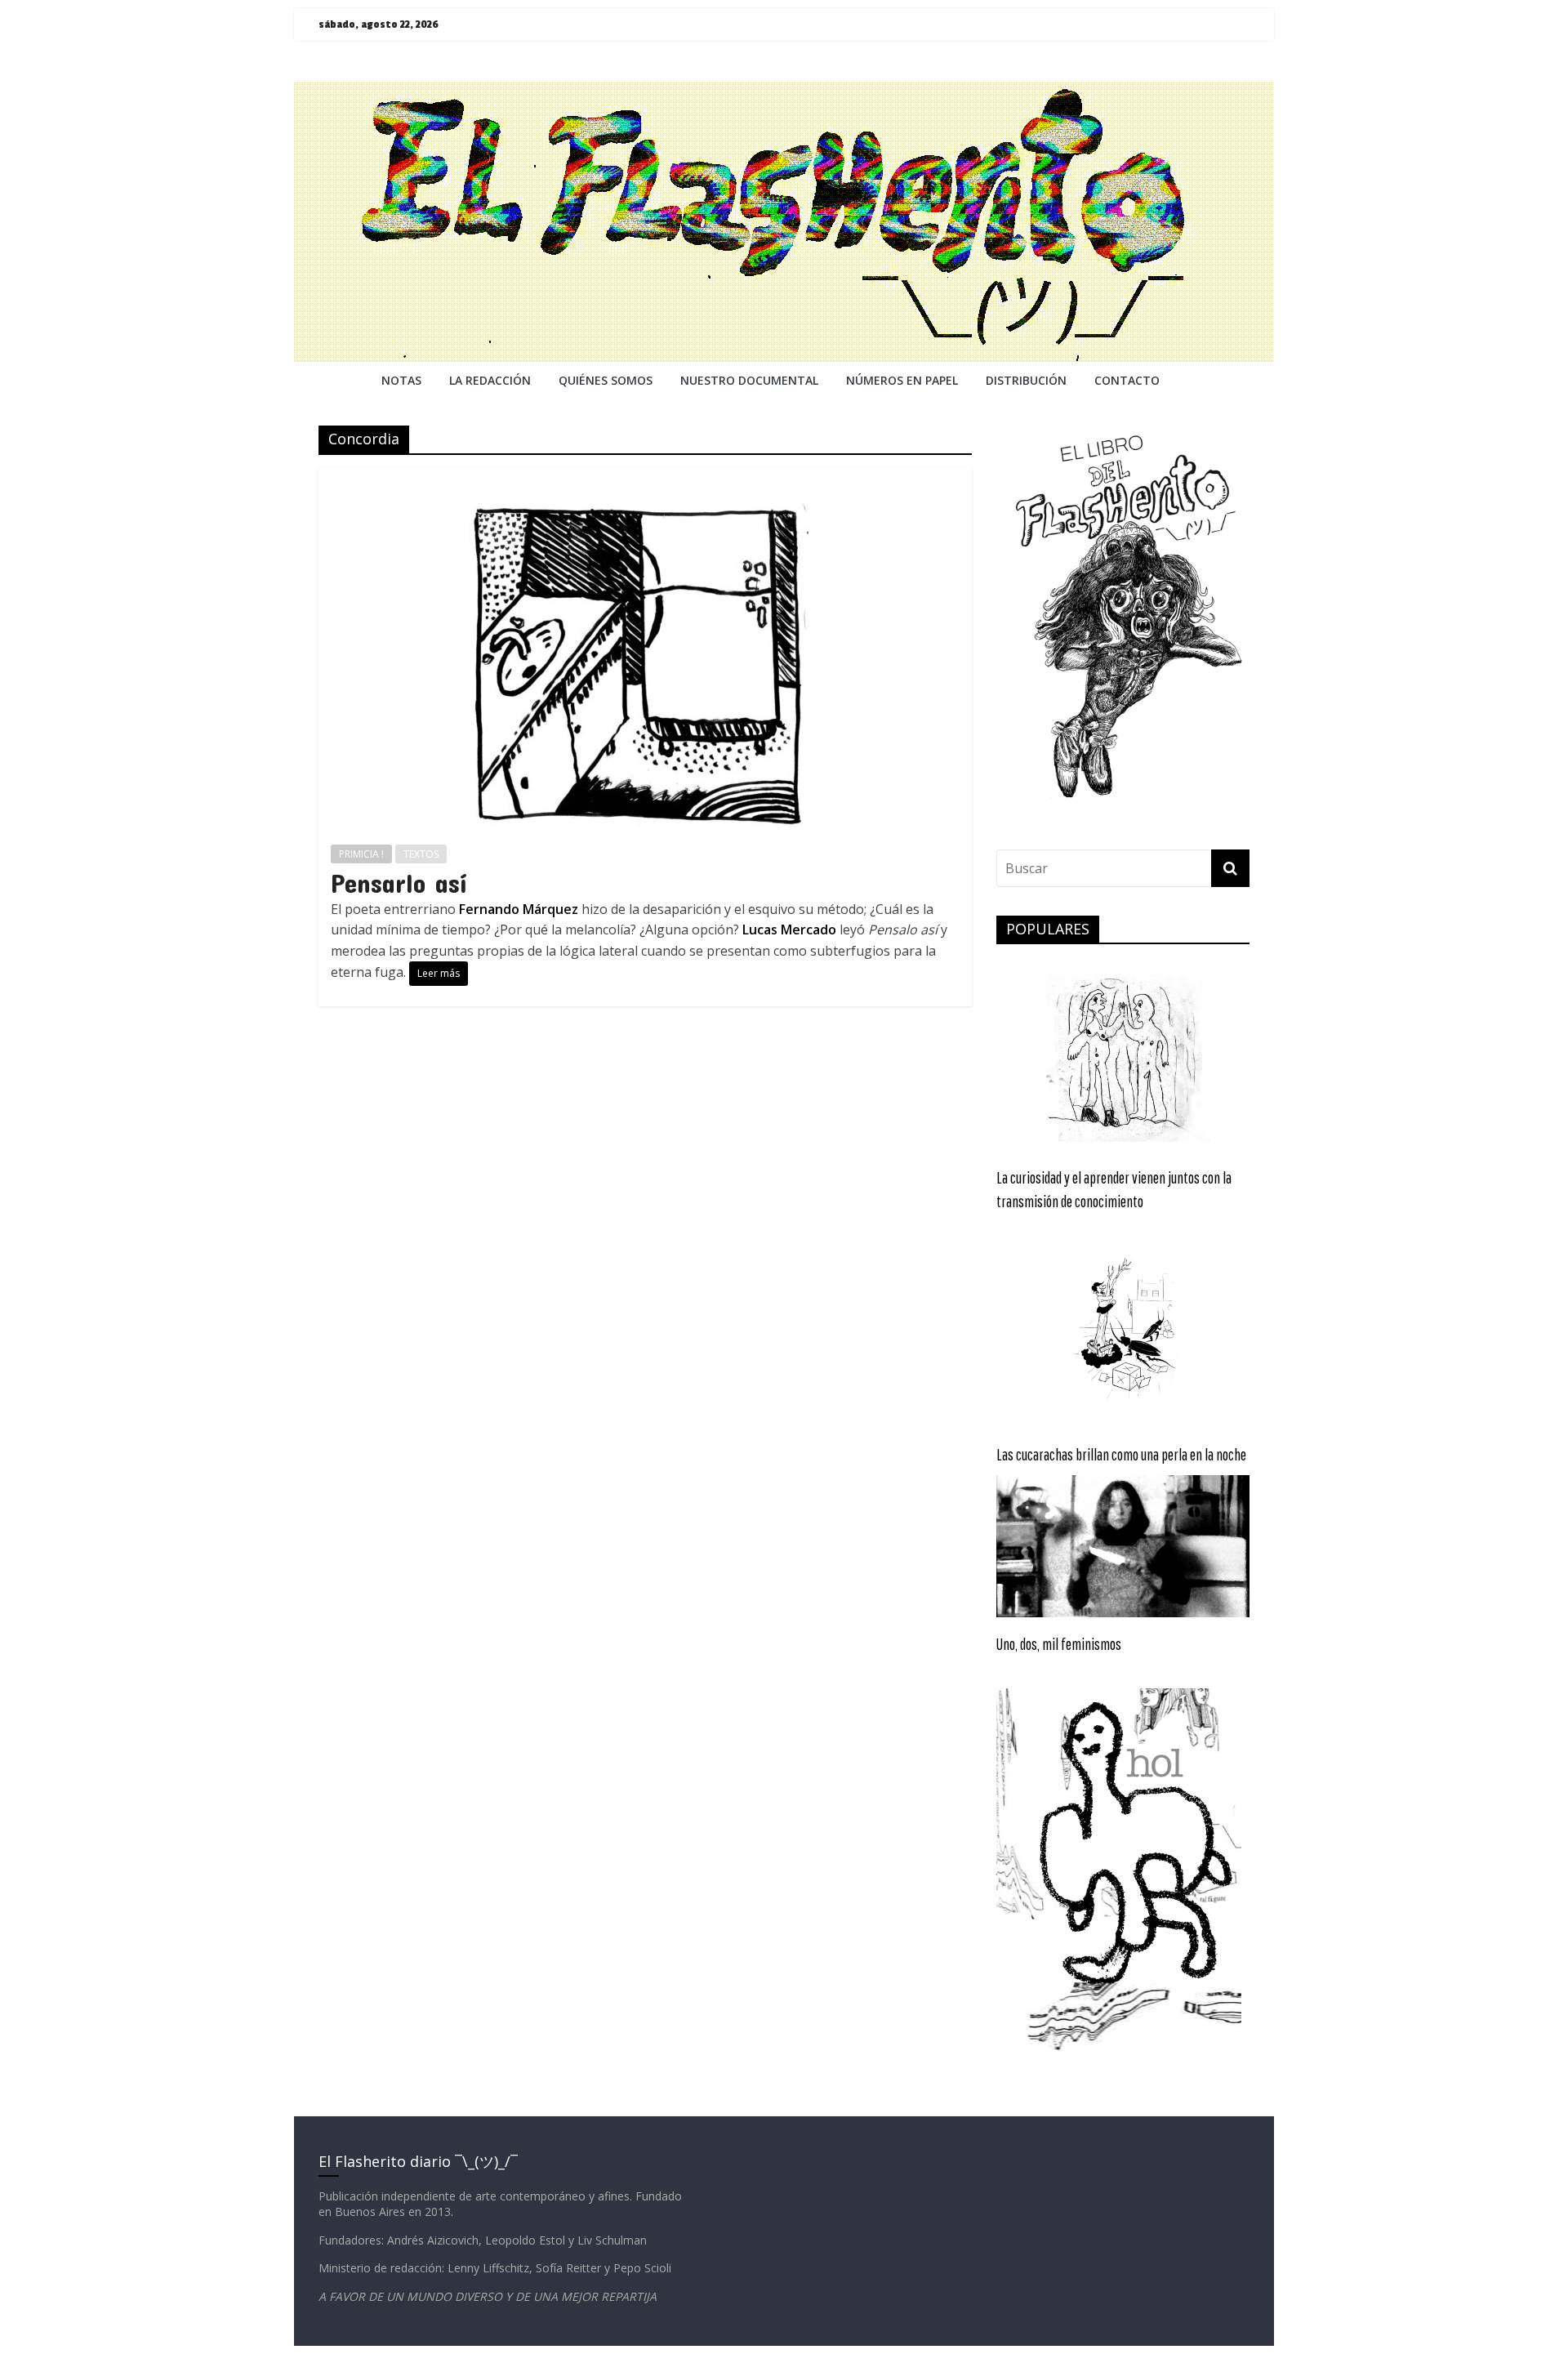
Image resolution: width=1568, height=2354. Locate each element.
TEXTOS (421, 854)
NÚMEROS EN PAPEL (902, 380)
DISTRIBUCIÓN (1026, 380)
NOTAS (401, 380)
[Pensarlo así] (645, 477)
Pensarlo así (399, 883)
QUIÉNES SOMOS (606, 380)
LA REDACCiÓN (490, 380)
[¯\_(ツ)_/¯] (784, 91)
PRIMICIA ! (361, 854)
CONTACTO (1127, 380)
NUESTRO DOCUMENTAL (749, 380)
